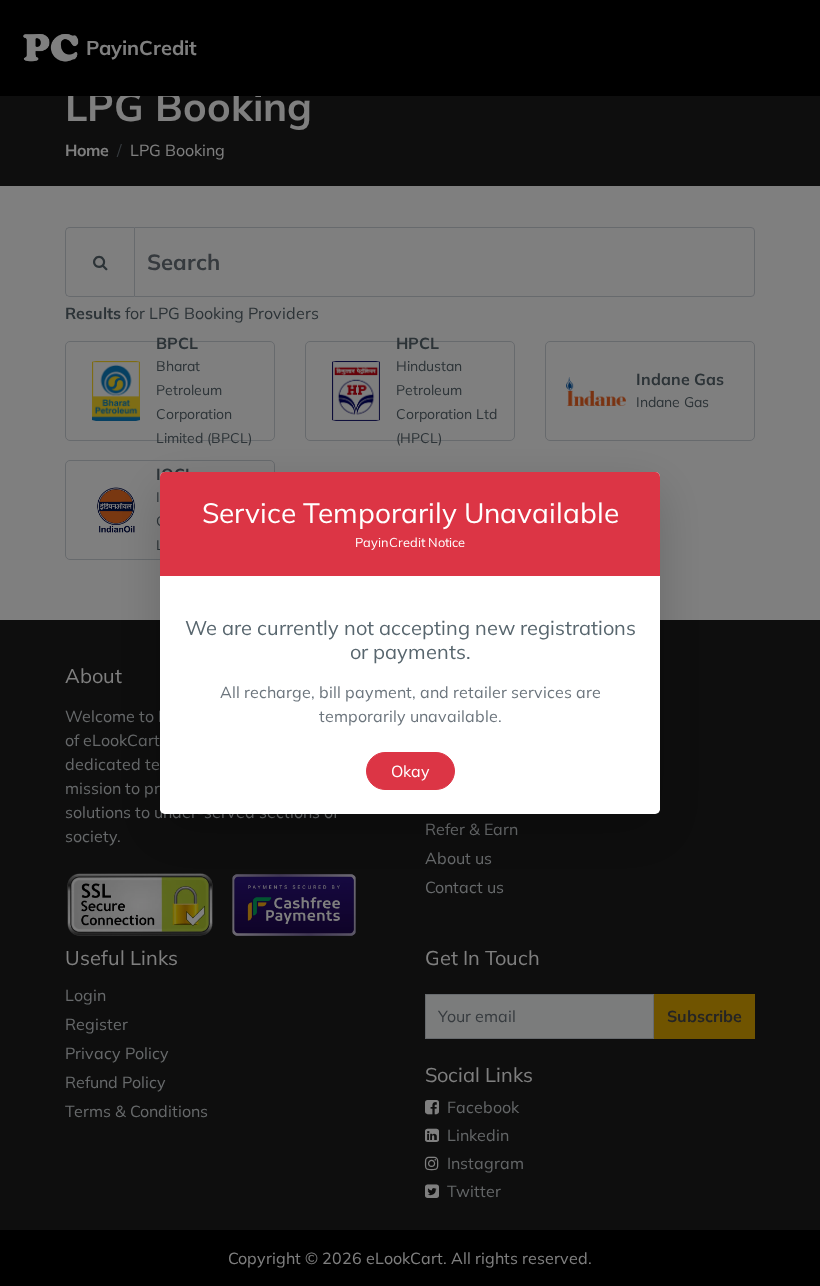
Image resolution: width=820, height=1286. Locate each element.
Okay (410, 771)
